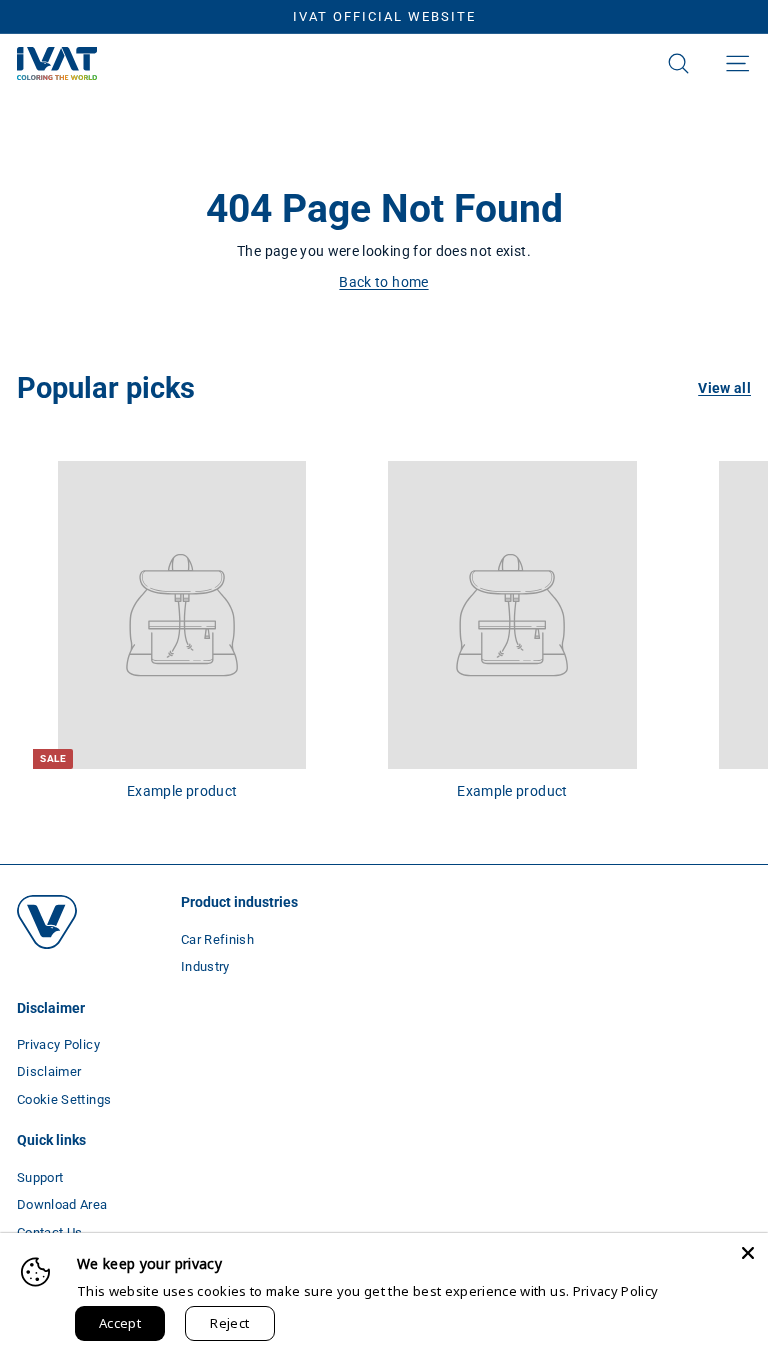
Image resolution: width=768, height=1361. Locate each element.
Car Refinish (217, 939)
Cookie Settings (64, 1099)
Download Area (62, 1204)
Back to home (383, 282)
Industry (205, 966)
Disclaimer (49, 1071)
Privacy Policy (58, 1044)
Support (40, 1177)
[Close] (748, 1253)
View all (724, 388)
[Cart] (708, 64)
